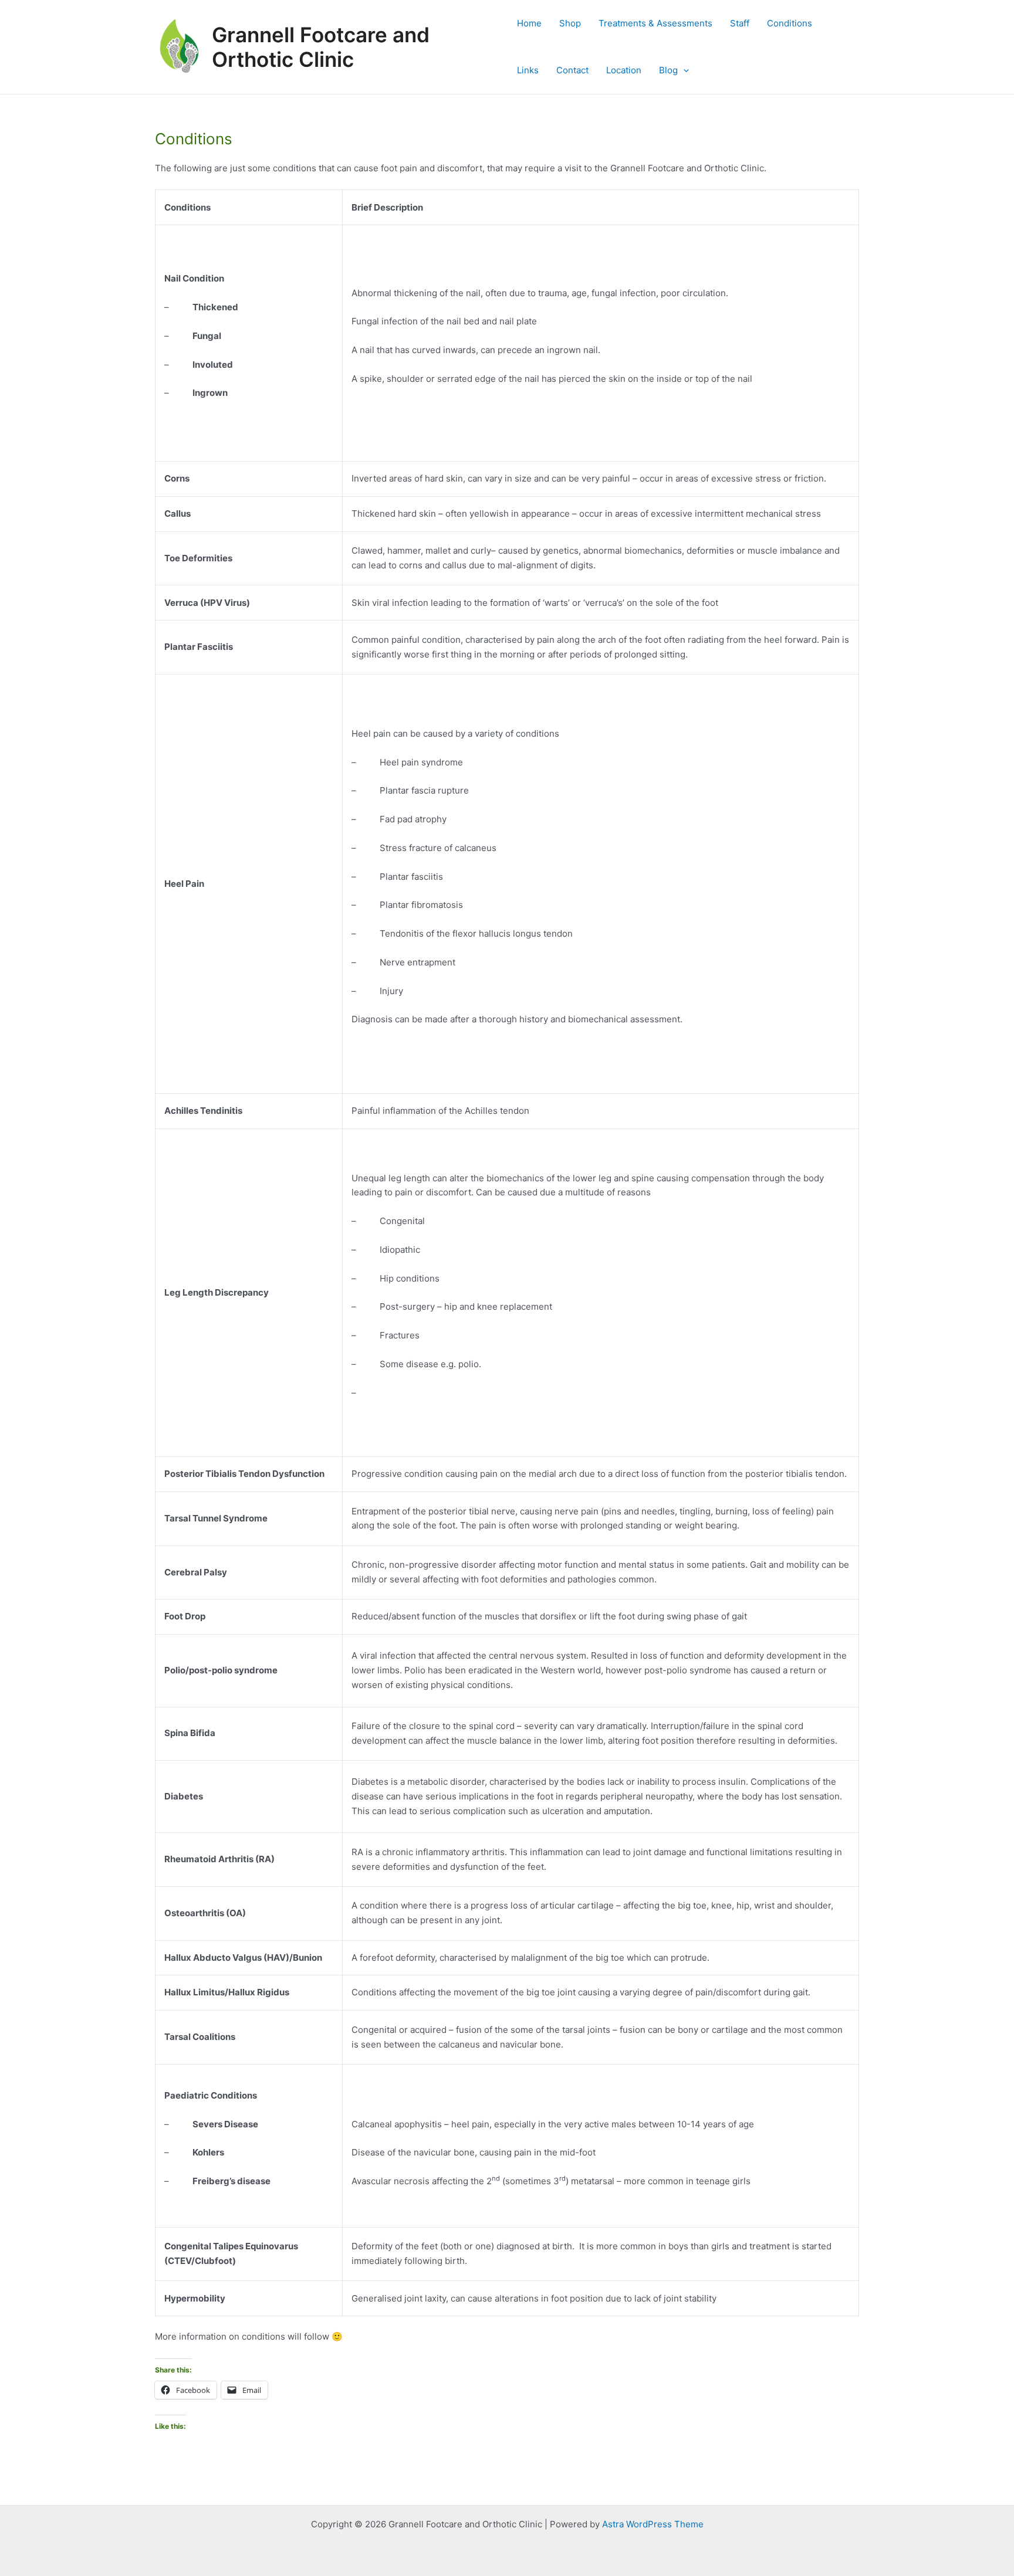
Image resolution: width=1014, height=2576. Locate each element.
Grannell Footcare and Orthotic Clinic (321, 47)
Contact (572, 70)
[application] (683, 70)
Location (624, 70)
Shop (570, 23)
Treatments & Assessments (655, 23)
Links (528, 70)
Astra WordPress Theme (653, 2524)
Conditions (790, 23)
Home (529, 23)
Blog (668, 70)
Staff (740, 23)
